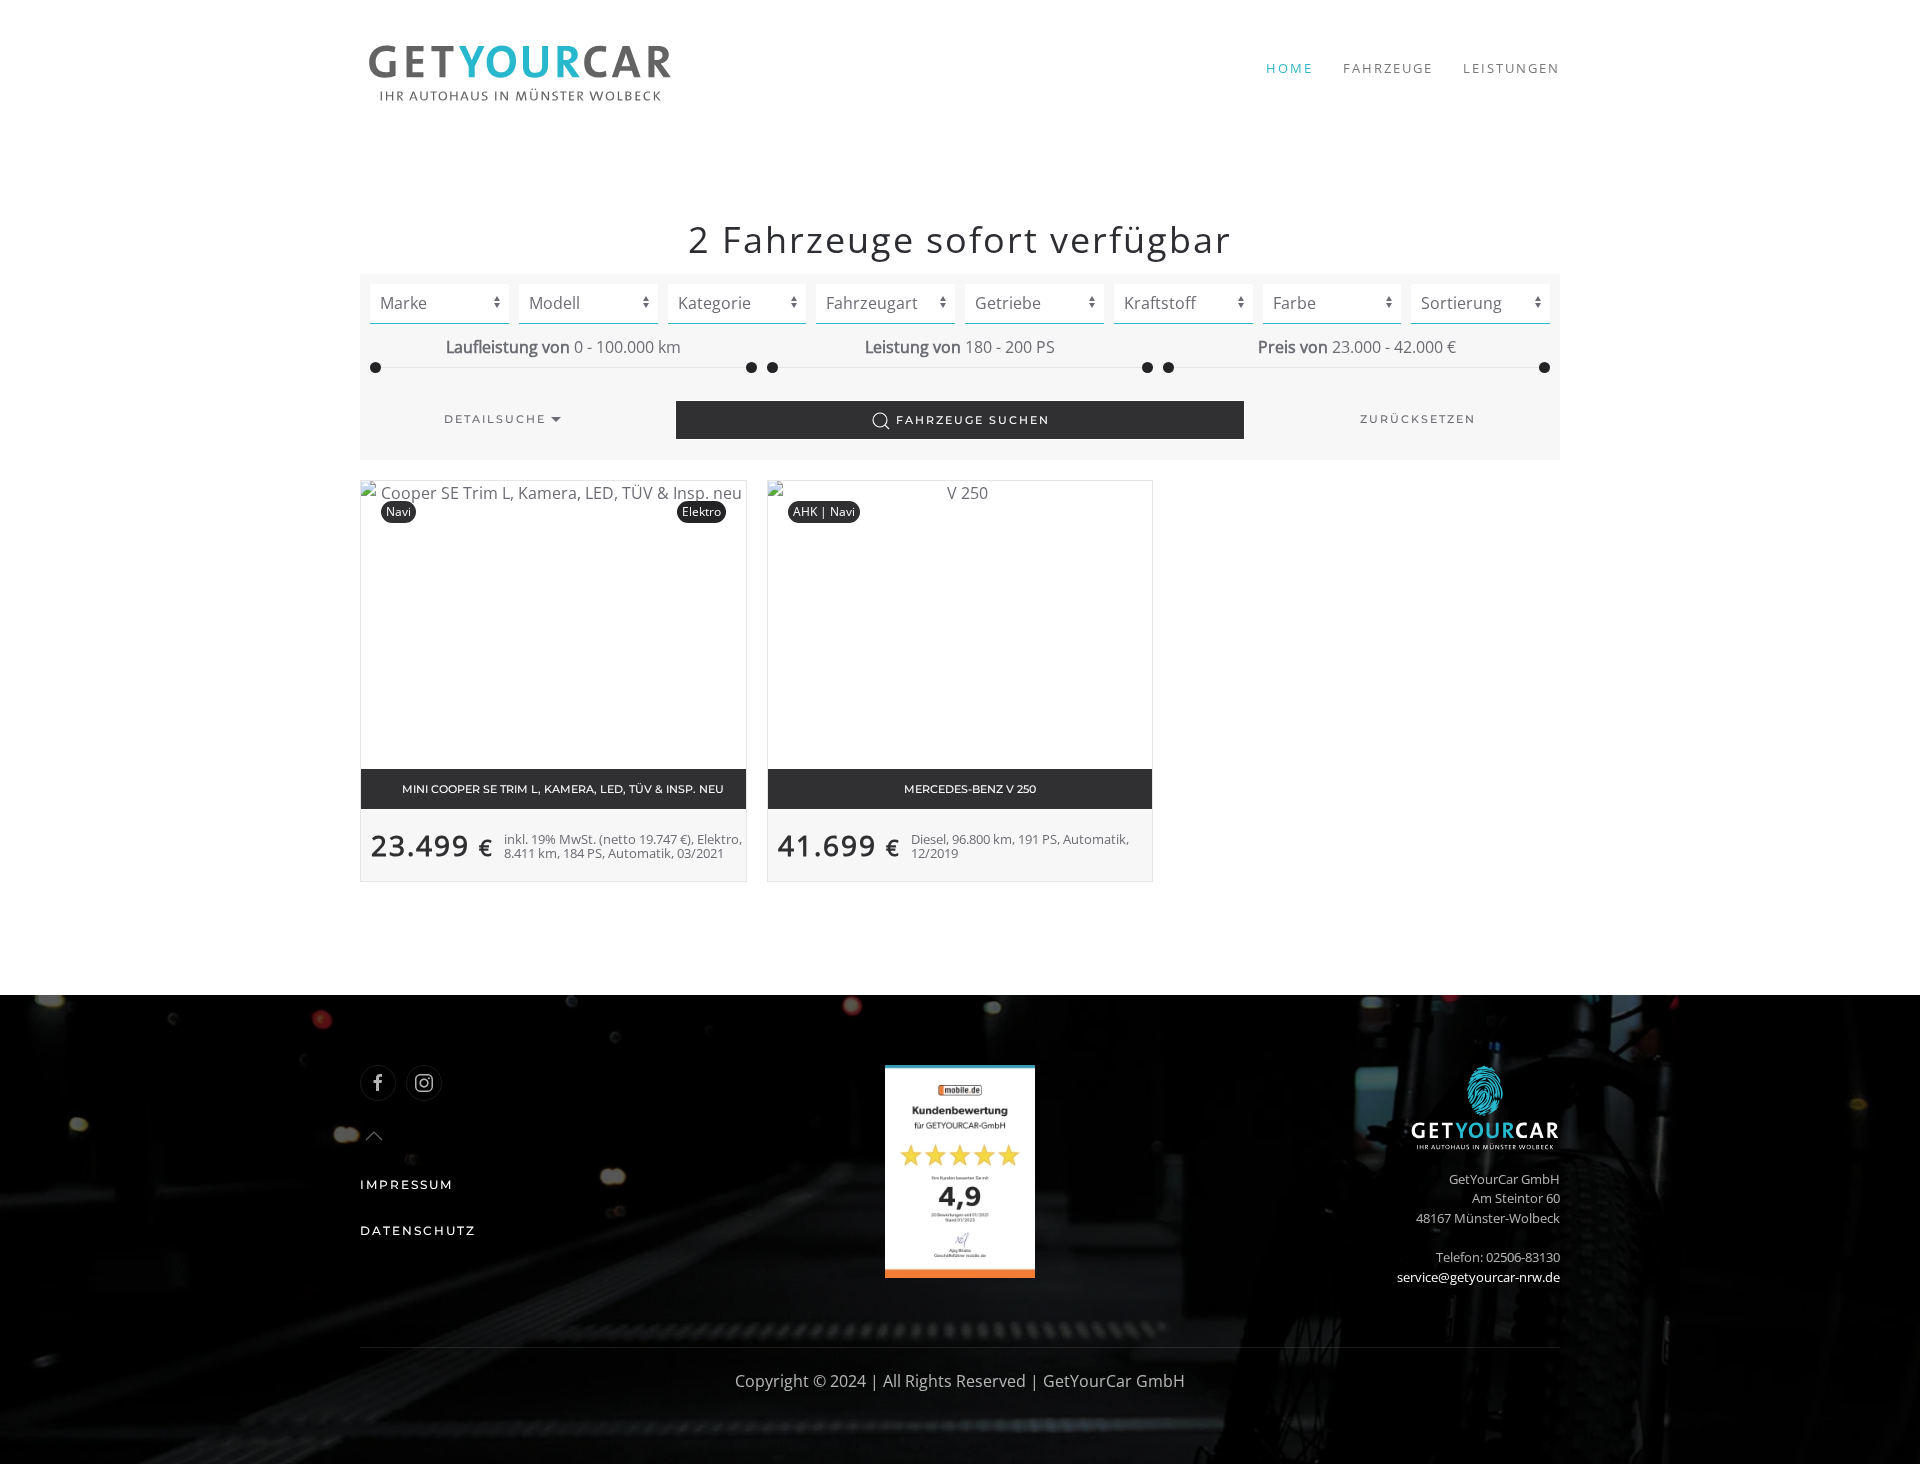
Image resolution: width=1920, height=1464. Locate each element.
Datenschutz (418, 1230)
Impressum (406, 1184)
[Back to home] (520, 68)
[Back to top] (374, 1136)
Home (1289, 68)
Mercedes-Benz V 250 (970, 789)
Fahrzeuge (1388, 68)
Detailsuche (495, 419)
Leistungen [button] (1511, 68)
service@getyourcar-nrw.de (1478, 1277)
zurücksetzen (1418, 419)
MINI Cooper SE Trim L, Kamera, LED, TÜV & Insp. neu (563, 789)
